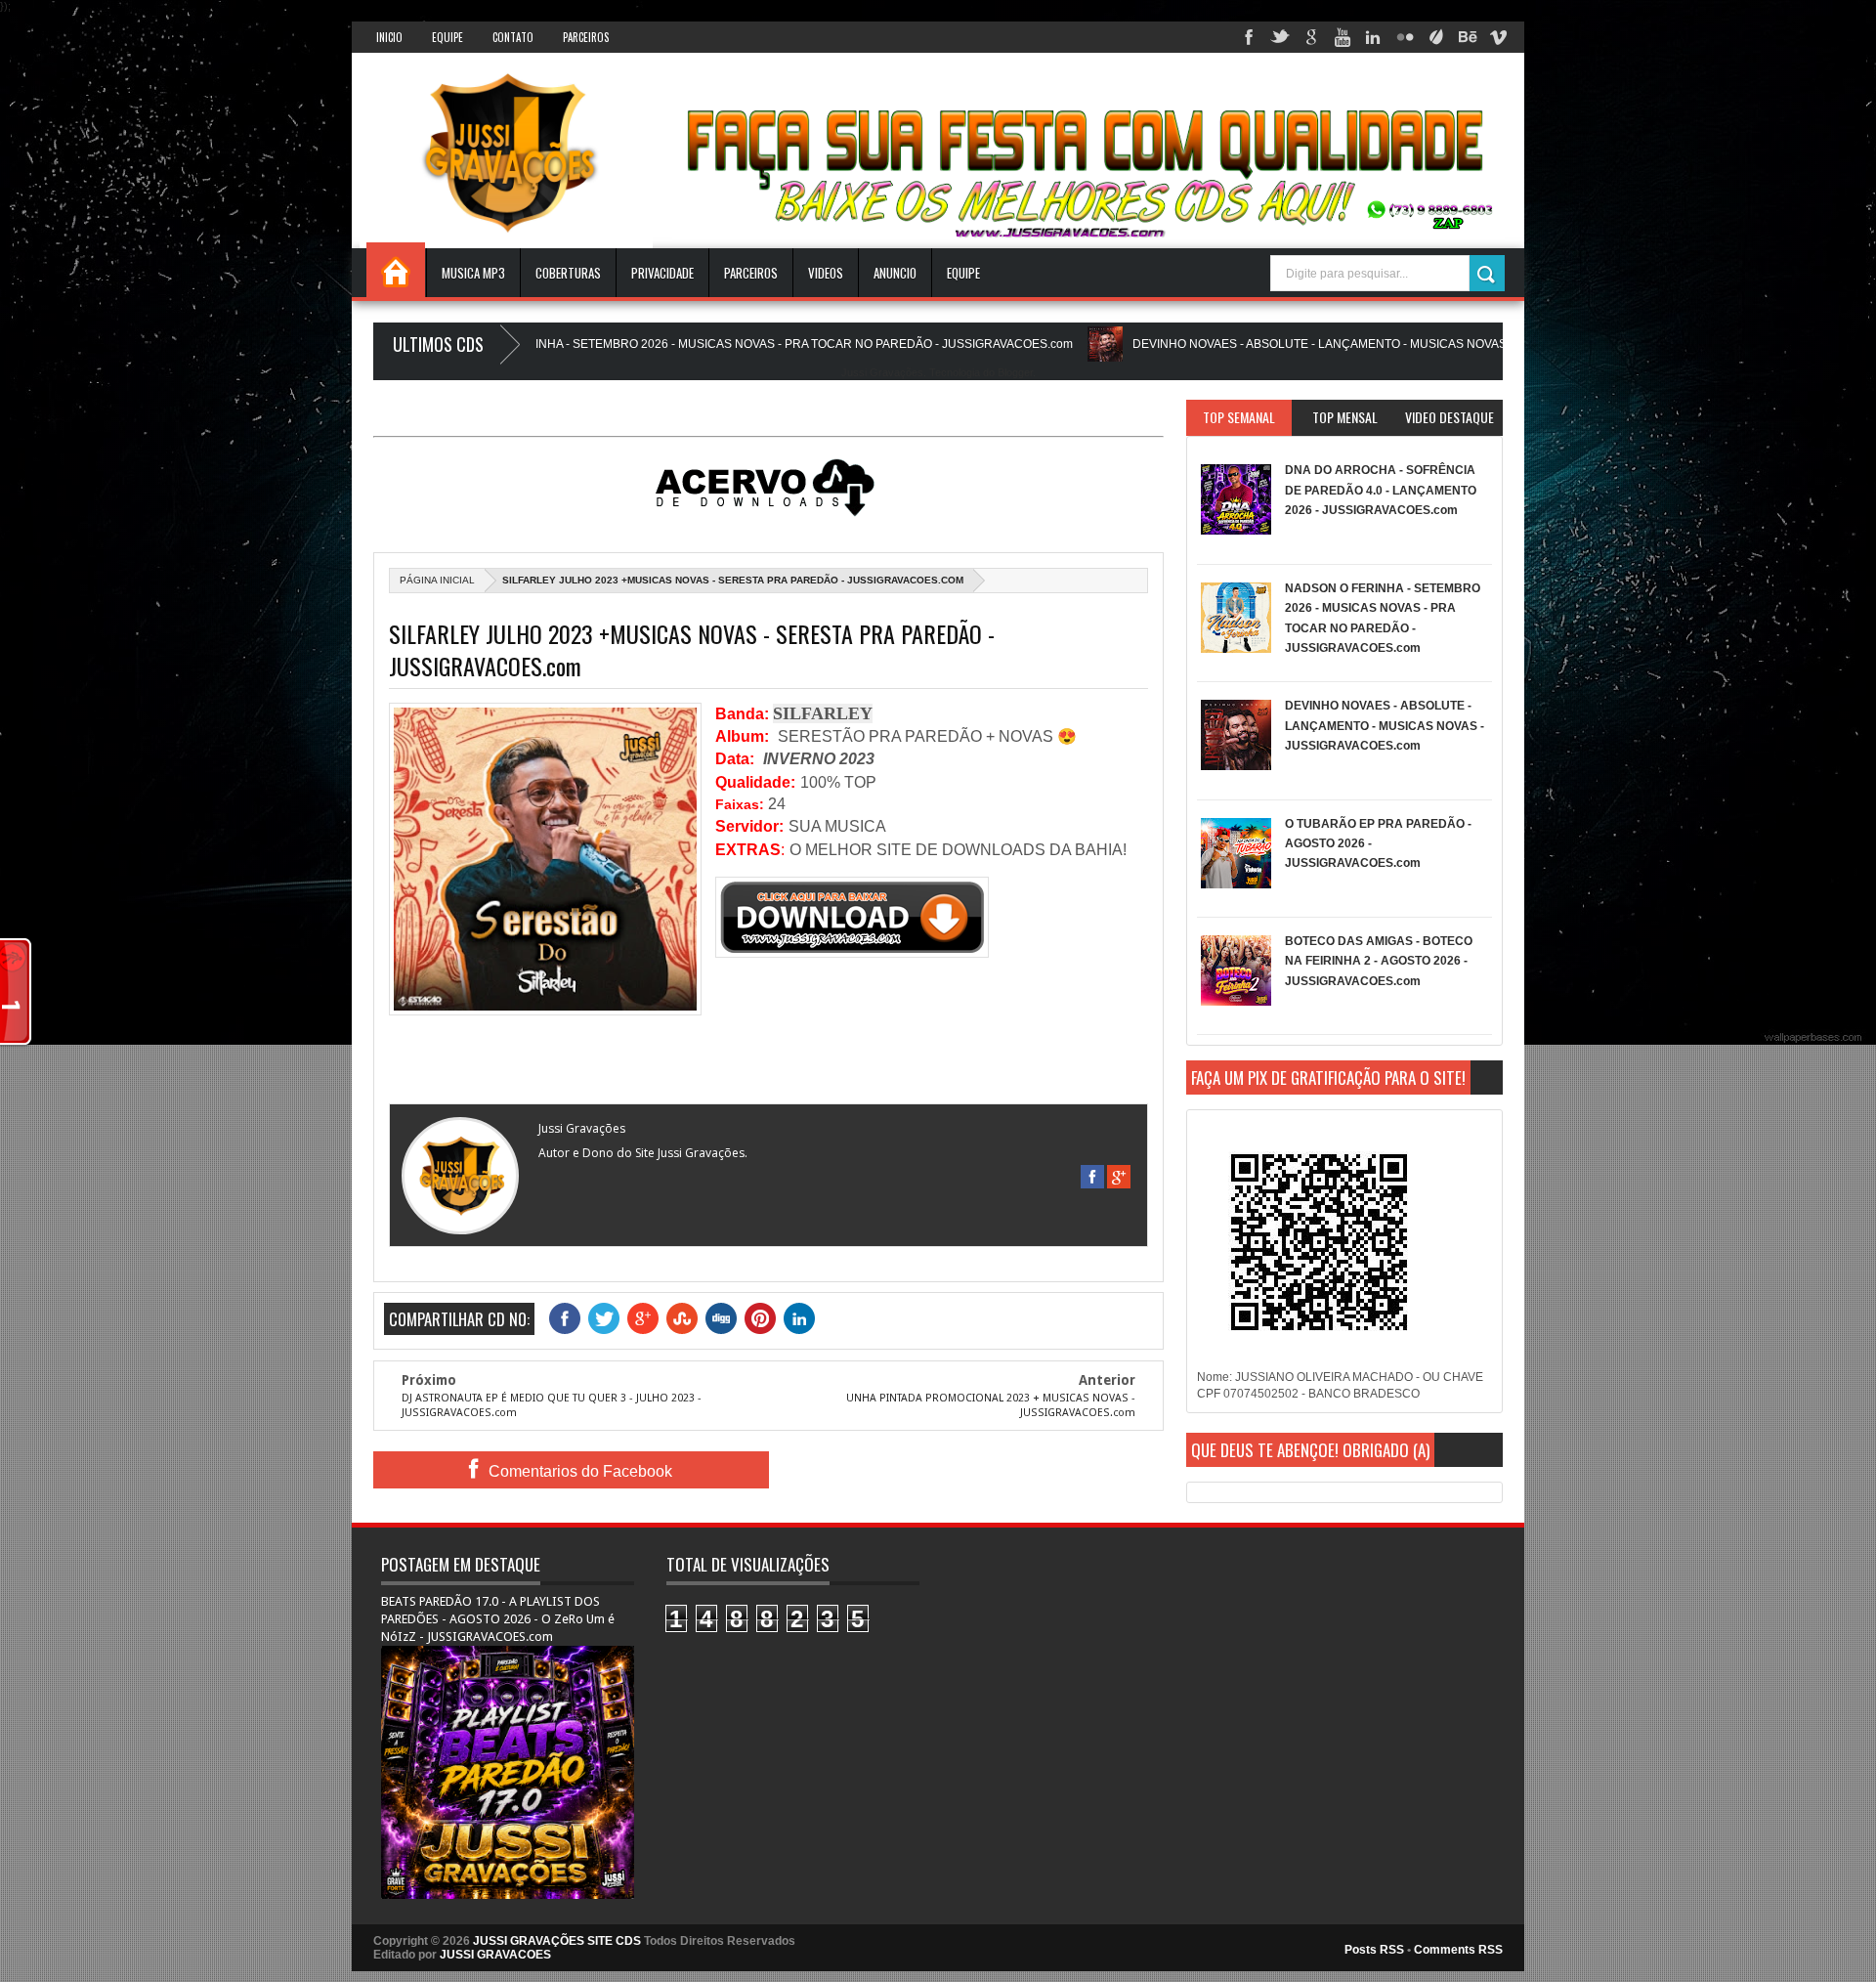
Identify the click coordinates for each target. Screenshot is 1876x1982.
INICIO (389, 37)
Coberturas (568, 273)
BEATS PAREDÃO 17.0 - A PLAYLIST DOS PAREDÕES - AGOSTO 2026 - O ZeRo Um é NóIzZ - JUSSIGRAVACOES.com (498, 1619)
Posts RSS (1374, 1950)
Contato (513, 37)
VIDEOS (826, 273)
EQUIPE (963, 273)
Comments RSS (1458, 1950)
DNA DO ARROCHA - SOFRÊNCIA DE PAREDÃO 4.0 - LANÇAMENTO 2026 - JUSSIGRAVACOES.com (1381, 490)
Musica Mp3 (473, 273)
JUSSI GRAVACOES (495, 1955)
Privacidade (662, 273)
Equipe (448, 37)
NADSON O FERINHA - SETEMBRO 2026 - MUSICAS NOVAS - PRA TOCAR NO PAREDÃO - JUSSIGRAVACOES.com (677, 344)
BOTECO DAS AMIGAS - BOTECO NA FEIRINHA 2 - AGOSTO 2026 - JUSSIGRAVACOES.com (1379, 961)
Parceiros (586, 37)
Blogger (1015, 372)
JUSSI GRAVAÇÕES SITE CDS (557, 1941)
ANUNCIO (895, 273)
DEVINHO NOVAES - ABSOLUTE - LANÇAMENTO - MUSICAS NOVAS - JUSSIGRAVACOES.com (1307, 344)
